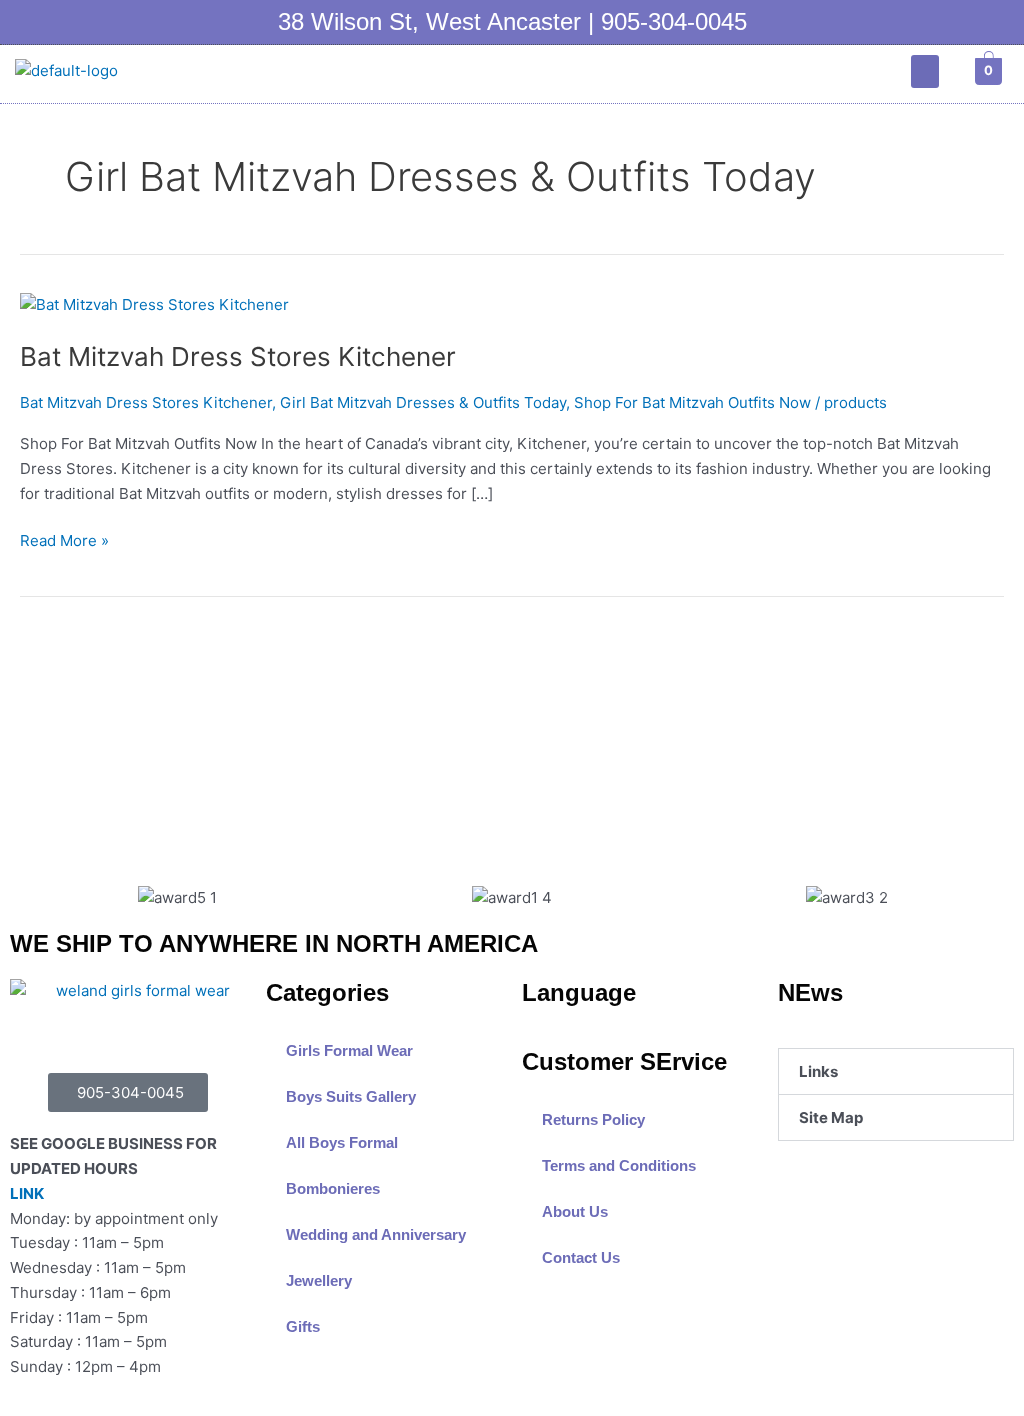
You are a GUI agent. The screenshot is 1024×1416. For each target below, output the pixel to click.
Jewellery (319, 1280)
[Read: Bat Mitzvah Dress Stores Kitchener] (154, 304)
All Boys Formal (342, 1142)
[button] (925, 71)
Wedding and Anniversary (376, 1234)
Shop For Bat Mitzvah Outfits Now (692, 402)
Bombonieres (333, 1188)
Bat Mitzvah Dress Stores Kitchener (238, 356)
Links (818, 1071)
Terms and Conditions (619, 1165)
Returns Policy (593, 1119)
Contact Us (581, 1257)
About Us (575, 1211)
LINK (27, 1193)
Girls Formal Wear (349, 1050)
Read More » (64, 539)
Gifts (303, 1326)
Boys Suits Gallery (351, 1096)
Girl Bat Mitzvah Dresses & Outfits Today (423, 402)
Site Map (831, 1117)
